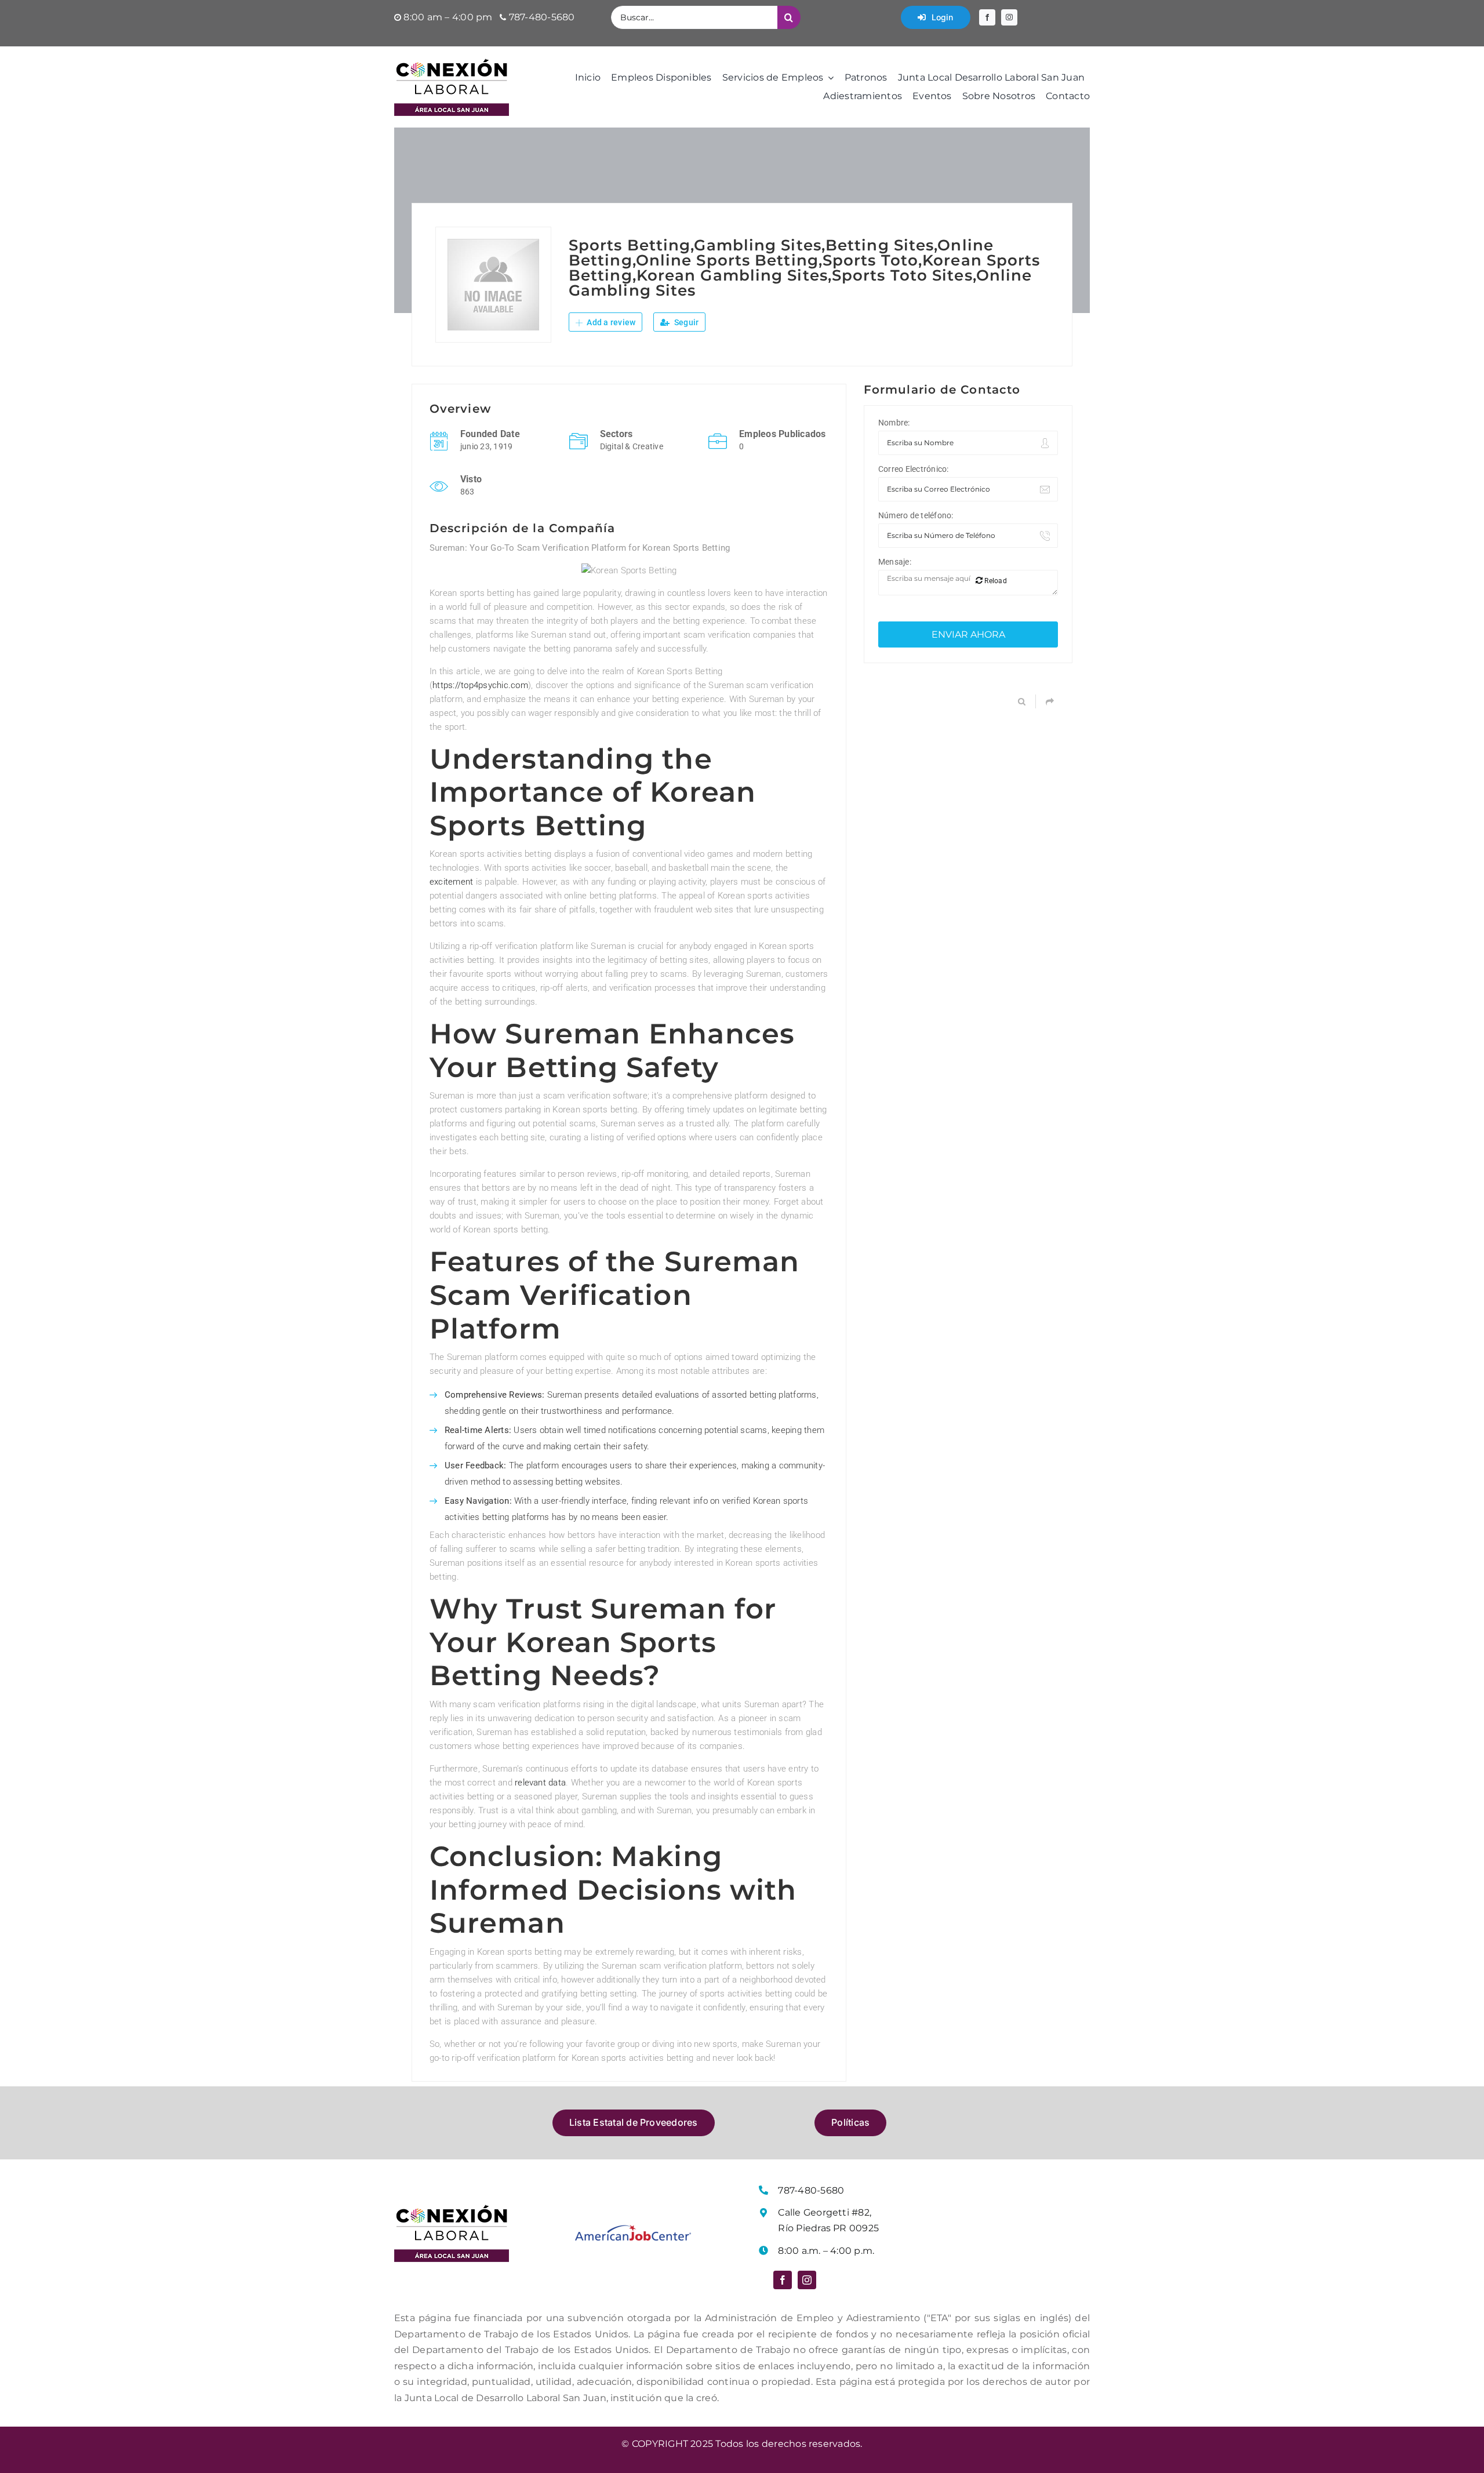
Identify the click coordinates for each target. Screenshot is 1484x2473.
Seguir (686, 322)
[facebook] (987, 17)
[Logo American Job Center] (633, 2229)
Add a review (610, 322)
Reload (995, 581)
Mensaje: (895, 562)
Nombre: (894, 423)
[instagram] (1009, 17)
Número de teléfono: (916, 515)
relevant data (540, 1783)
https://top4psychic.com (480, 685)
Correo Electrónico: (914, 469)
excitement (451, 882)
